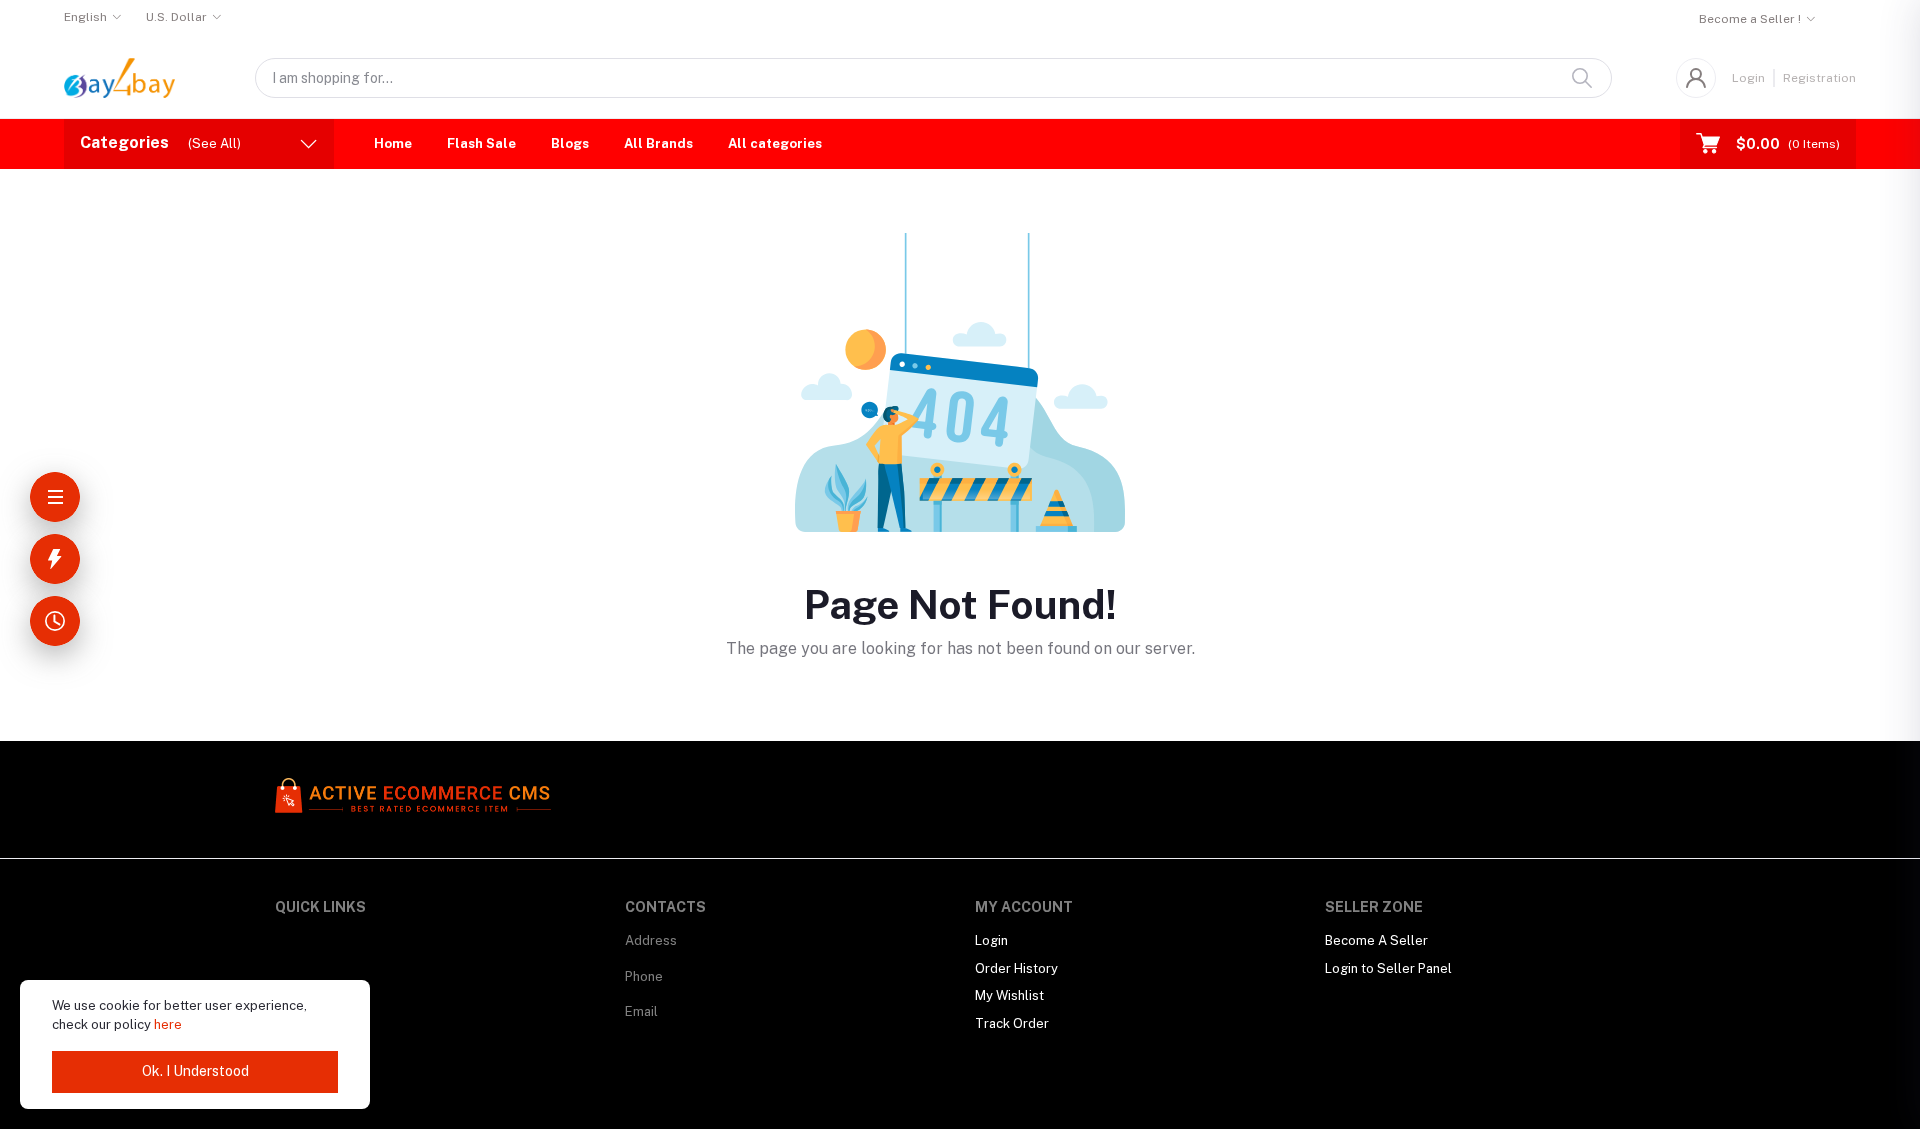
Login (1748, 78)
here (168, 1024)
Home (393, 143)
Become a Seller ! (1750, 19)
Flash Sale (481, 143)
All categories (775, 143)
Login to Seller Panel (1388, 968)
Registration (1819, 78)
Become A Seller (1376, 940)
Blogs (570, 143)
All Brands (658, 143)
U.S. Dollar (176, 17)
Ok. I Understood (195, 1071)
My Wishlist (1009, 995)
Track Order (1012, 1023)
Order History (1016, 968)
